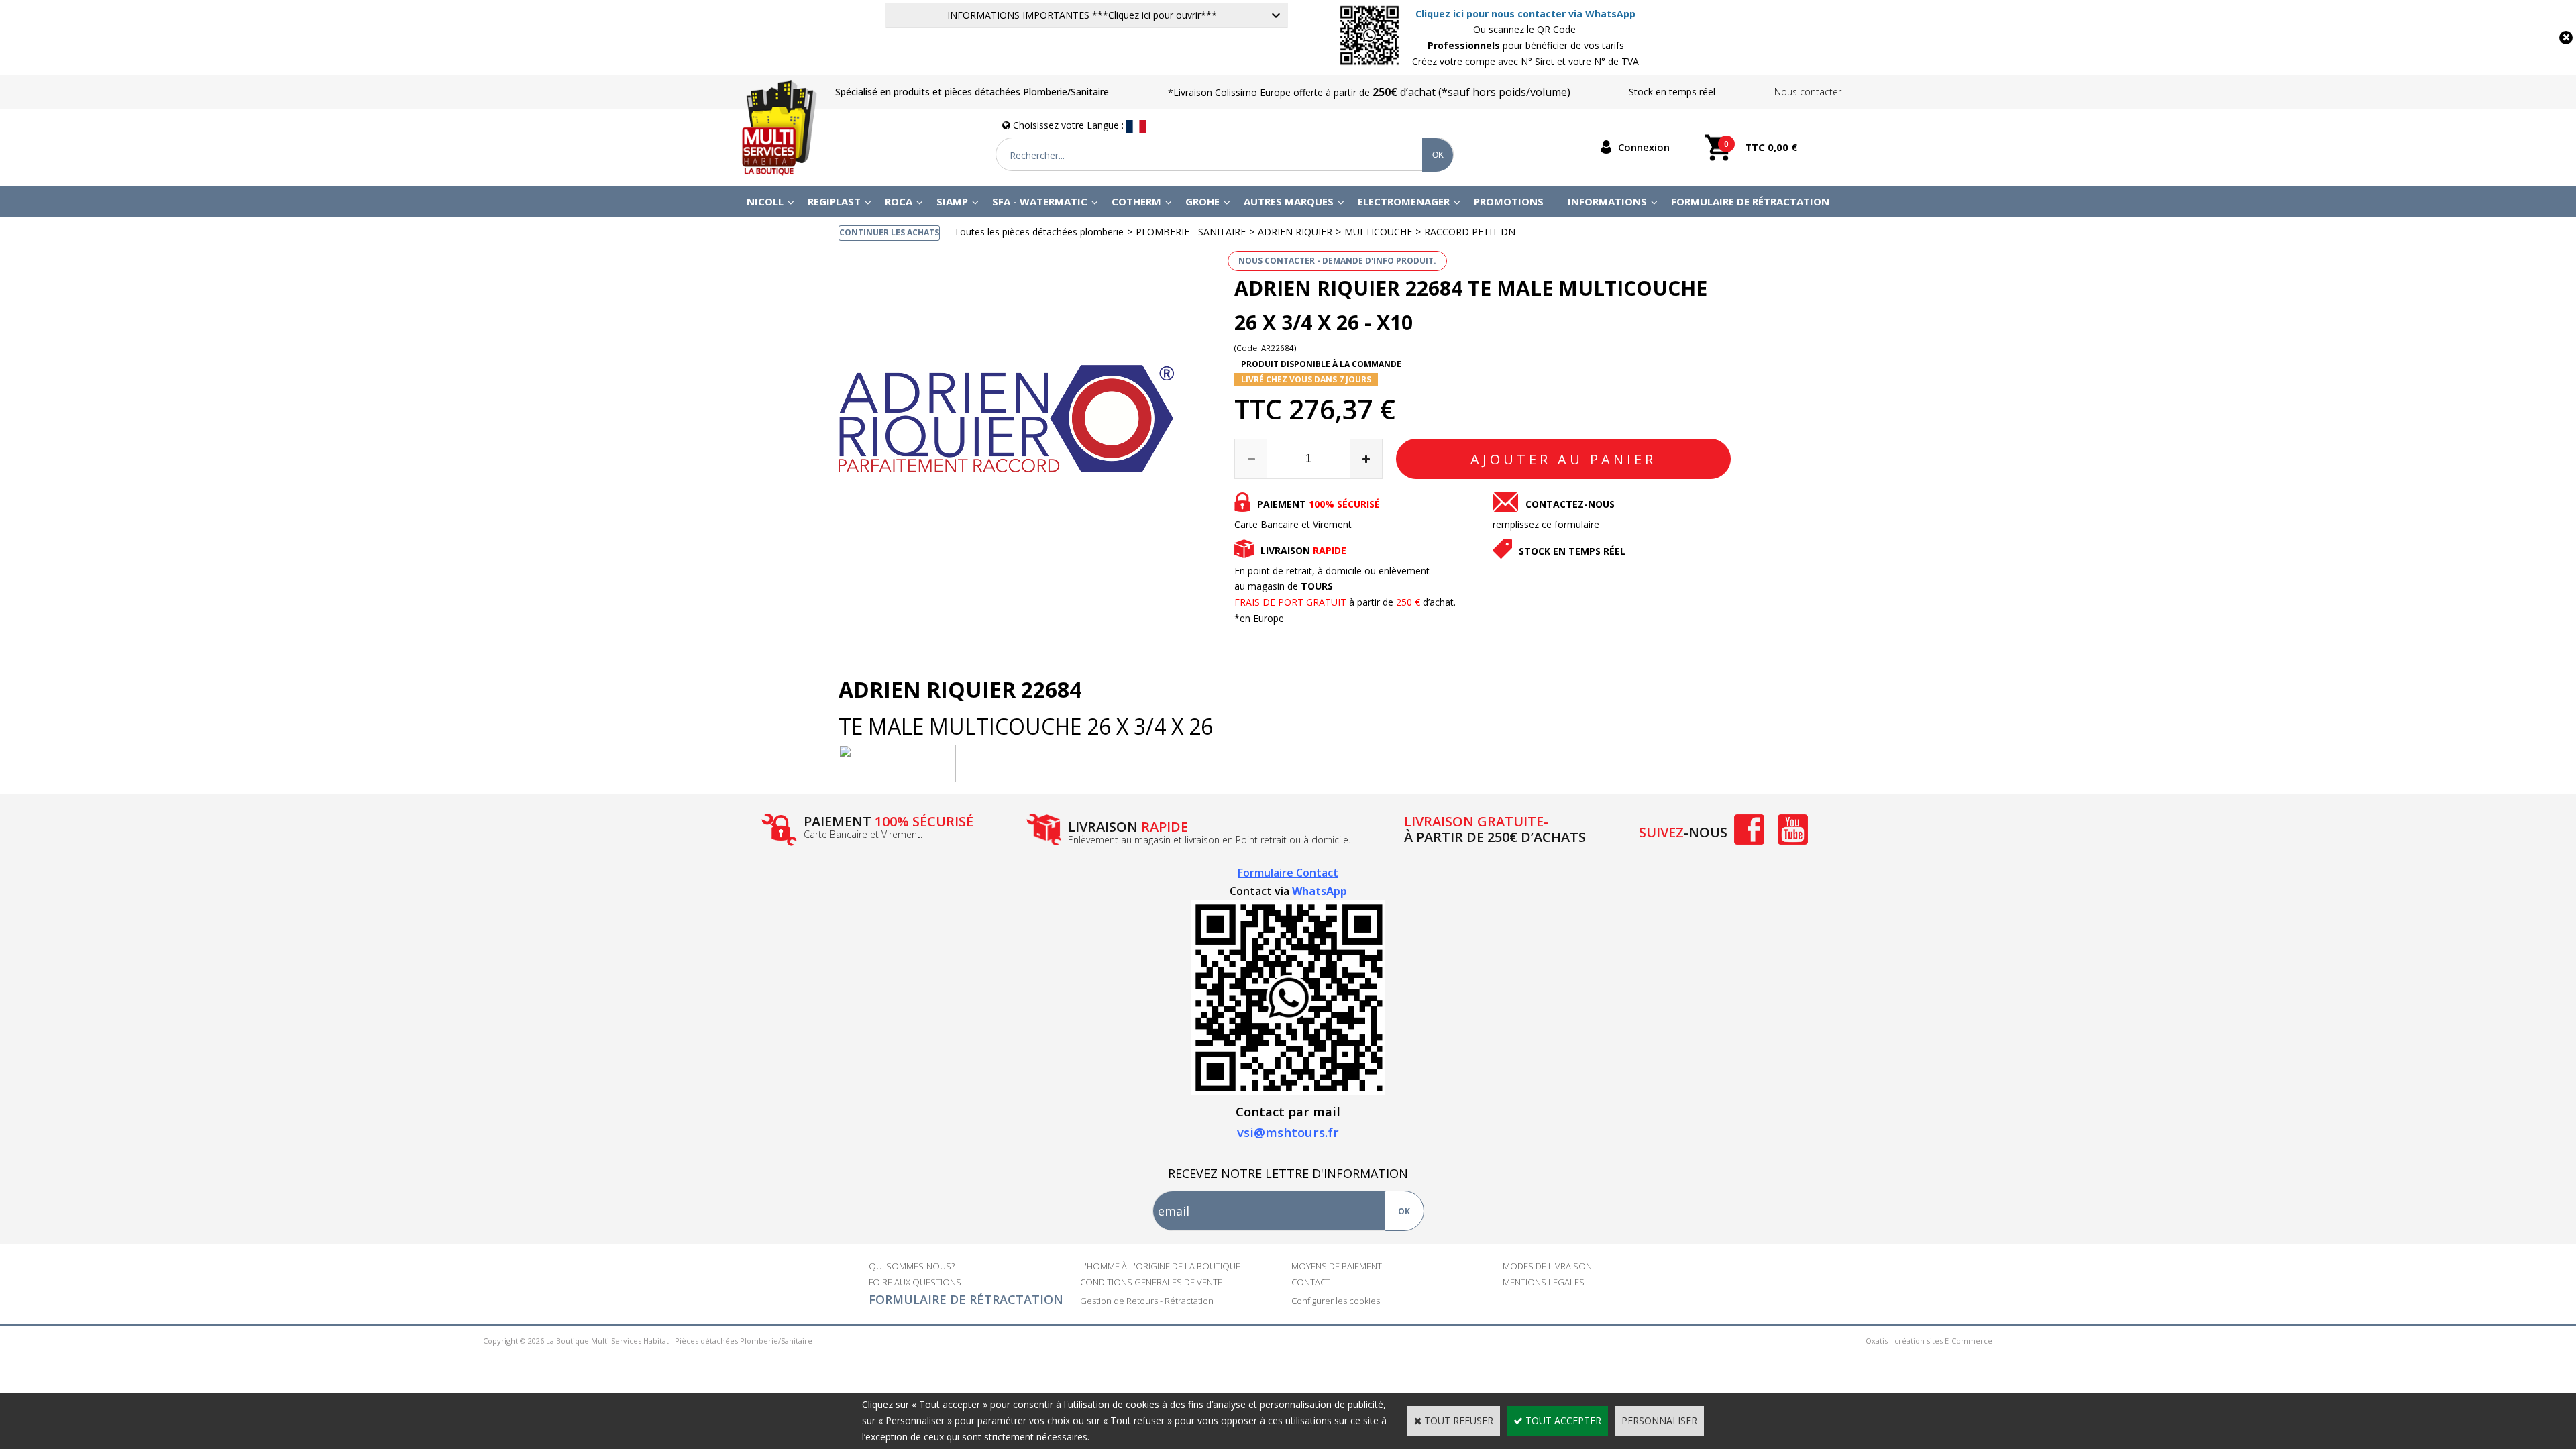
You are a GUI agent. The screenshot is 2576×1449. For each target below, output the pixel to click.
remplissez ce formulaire (1546, 524)
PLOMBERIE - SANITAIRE (1191, 232)
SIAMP (952, 201)
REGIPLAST (834, 201)
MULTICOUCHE (1378, 232)
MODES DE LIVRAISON (1547, 1266)
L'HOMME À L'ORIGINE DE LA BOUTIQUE (1160, 1266)
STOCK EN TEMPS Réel (1572, 551)
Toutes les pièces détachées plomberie (1039, 232)
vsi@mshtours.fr (1288, 1132)
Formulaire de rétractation (1750, 201)
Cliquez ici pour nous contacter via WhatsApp (1525, 14)
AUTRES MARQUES (1289, 201)
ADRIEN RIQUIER (1295, 232)
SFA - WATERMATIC (1040, 201)
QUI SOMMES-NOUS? (912, 1266)
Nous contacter (1808, 92)
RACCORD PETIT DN (1470, 232)
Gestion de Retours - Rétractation (1147, 1301)
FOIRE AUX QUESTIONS (915, 1282)
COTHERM (1136, 201)
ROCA (899, 201)
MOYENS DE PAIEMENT (1337, 1266)
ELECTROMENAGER (1404, 201)
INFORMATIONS (1607, 201)
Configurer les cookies (1336, 1301)
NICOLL (765, 201)
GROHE (1202, 201)
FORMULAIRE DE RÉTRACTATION (966, 1299)
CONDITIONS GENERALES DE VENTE (1151, 1282)
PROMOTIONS (1509, 201)
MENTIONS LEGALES (1544, 1282)
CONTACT (1311, 1282)
